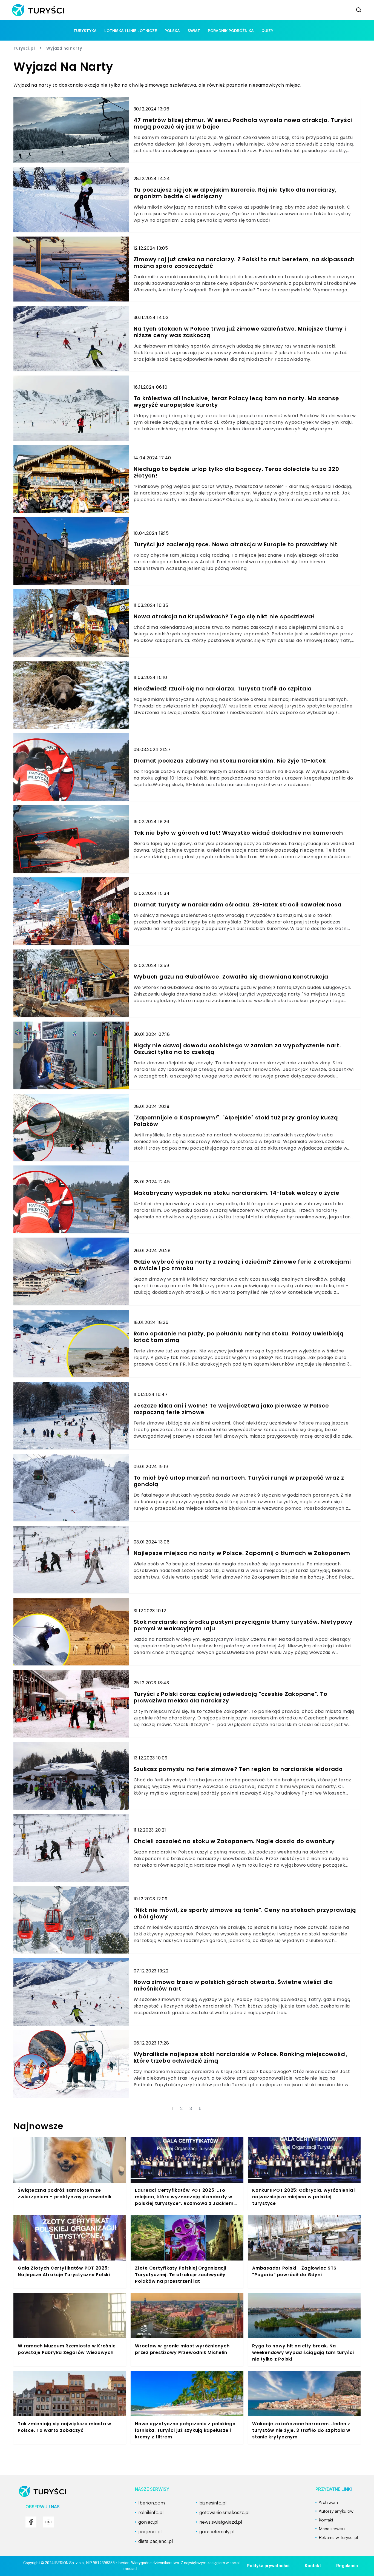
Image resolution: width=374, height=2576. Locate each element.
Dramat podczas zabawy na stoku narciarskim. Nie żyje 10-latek (230, 761)
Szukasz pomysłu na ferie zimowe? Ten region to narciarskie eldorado (238, 1769)
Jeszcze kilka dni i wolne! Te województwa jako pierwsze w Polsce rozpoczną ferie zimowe (231, 1409)
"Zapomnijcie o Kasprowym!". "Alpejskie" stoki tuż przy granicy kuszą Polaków (236, 1121)
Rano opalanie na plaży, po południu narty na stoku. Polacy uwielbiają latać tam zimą (239, 1337)
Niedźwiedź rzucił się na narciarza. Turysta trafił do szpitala (223, 689)
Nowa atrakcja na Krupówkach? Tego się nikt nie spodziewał (224, 616)
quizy (267, 31)
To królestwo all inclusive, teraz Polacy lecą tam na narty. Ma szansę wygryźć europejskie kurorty (236, 402)
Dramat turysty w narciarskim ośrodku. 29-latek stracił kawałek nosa (238, 905)
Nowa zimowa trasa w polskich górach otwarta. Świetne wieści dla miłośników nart (233, 1985)
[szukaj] (359, 10)
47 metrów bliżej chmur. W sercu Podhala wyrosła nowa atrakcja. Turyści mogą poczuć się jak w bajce (243, 123)
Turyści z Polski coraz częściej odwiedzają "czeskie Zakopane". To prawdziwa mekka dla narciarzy (231, 1697)
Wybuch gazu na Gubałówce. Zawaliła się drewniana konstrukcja (231, 977)
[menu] (31, 2522)
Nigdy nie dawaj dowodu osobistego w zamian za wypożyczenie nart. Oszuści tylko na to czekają (237, 1049)
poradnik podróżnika (231, 31)
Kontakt (313, 2566)
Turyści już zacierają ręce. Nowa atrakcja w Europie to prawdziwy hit (236, 544)
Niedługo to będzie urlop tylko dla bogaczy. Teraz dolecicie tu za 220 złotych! (236, 472)
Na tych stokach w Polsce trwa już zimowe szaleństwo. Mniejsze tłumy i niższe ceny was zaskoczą (240, 332)
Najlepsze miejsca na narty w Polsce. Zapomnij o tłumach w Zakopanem (242, 1553)
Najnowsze (38, 2126)
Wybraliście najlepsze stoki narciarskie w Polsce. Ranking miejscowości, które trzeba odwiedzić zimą (241, 2057)
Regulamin (347, 2566)
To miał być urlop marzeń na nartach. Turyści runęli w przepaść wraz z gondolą (239, 1481)
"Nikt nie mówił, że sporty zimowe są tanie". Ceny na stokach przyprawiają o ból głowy (245, 1913)
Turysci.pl (24, 48)
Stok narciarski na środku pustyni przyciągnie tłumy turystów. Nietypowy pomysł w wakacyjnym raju (243, 1625)
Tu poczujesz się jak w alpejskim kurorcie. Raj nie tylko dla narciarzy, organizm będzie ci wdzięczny (235, 193)
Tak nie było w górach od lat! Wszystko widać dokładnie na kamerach (238, 833)
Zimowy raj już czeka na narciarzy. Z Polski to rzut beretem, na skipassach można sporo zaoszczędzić (244, 263)
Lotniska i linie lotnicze (131, 31)
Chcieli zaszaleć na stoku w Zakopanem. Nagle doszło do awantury (234, 1841)
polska (172, 31)
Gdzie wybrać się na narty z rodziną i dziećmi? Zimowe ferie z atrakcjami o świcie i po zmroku (242, 1265)
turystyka (85, 31)
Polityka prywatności (268, 2566)
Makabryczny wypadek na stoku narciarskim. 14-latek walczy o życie (237, 1193)
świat (194, 31)
